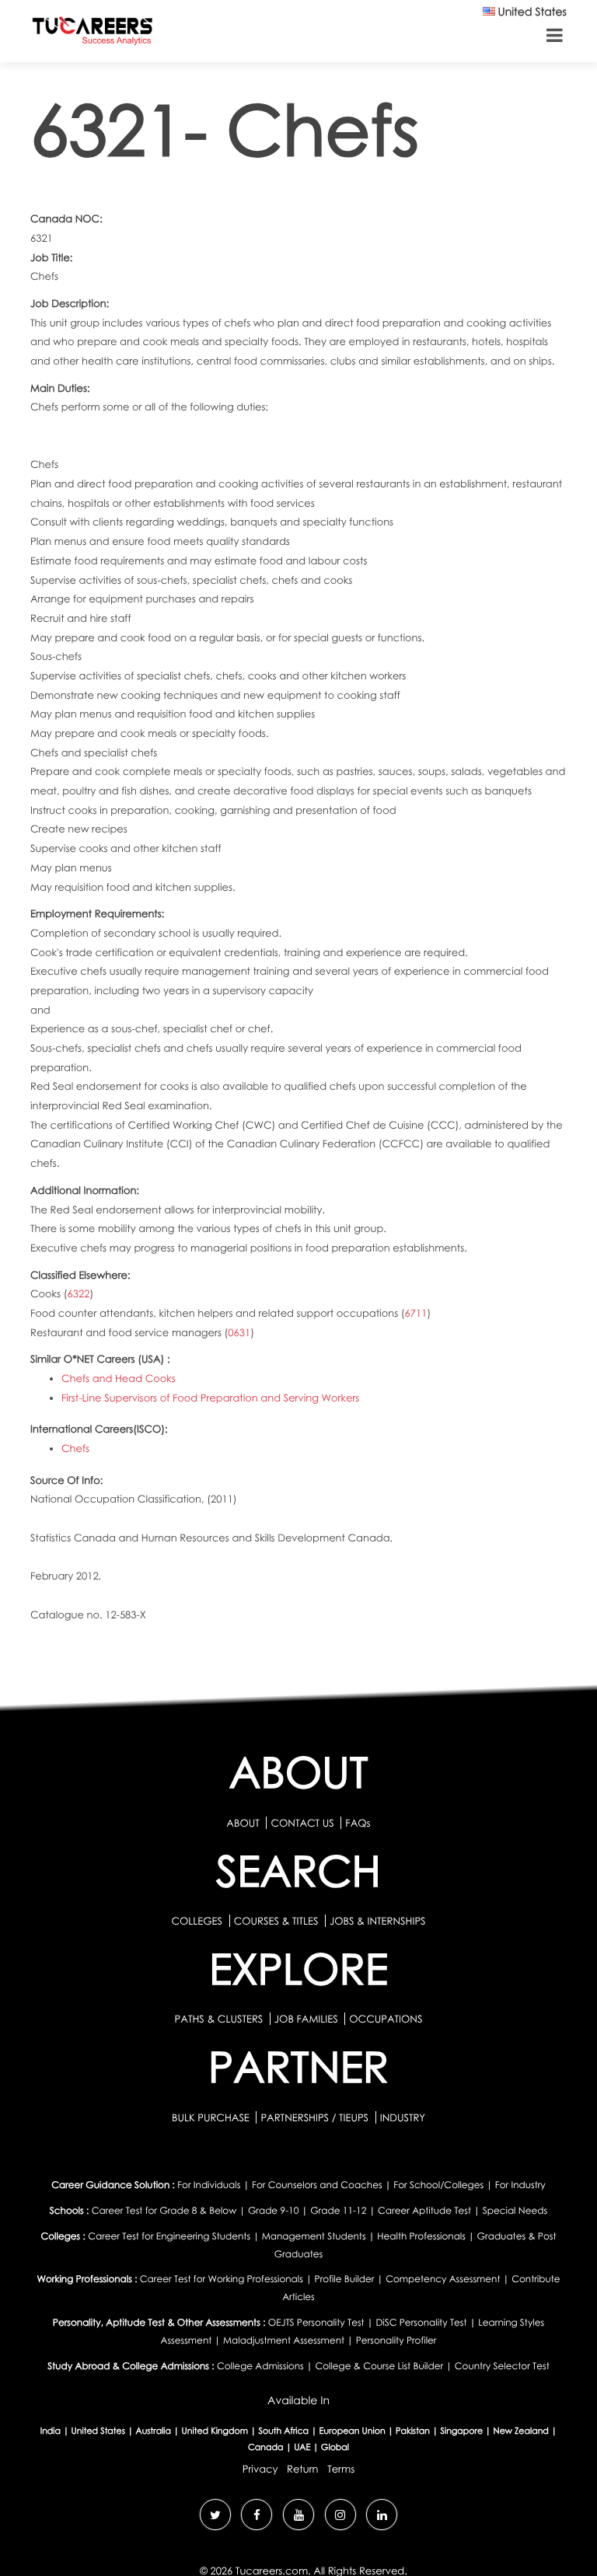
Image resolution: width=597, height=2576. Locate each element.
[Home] (93, 34)
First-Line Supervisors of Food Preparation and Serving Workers (210, 1398)
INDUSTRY (403, 2117)
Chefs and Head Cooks (119, 1378)
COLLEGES (197, 1921)
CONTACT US (302, 1823)
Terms (341, 2469)
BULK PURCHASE (212, 2117)
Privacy (260, 2469)
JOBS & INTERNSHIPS (378, 1921)
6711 (416, 1313)
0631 (239, 1332)
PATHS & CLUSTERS (220, 2019)
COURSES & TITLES (276, 1921)
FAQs (358, 1823)
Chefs (75, 1448)
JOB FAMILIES (307, 2019)
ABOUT (243, 1823)
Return (303, 2469)
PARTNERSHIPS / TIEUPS (316, 2117)
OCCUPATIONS (386, 2019)
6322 (79, 1293)
